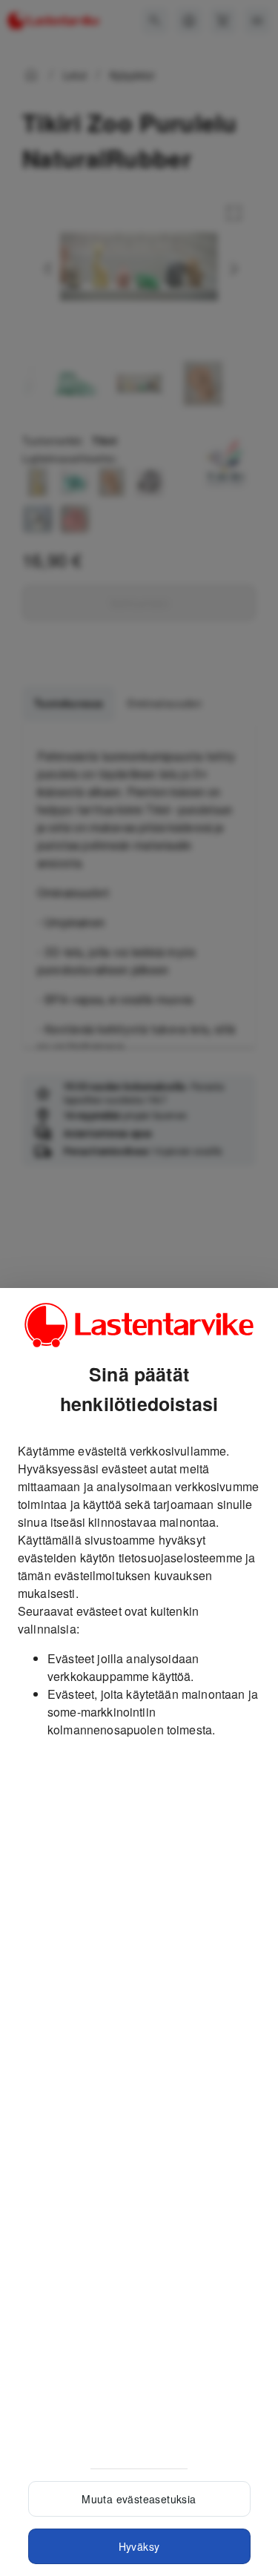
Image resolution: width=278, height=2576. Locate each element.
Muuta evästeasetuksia (139, 2499)
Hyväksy (139, 2546)
